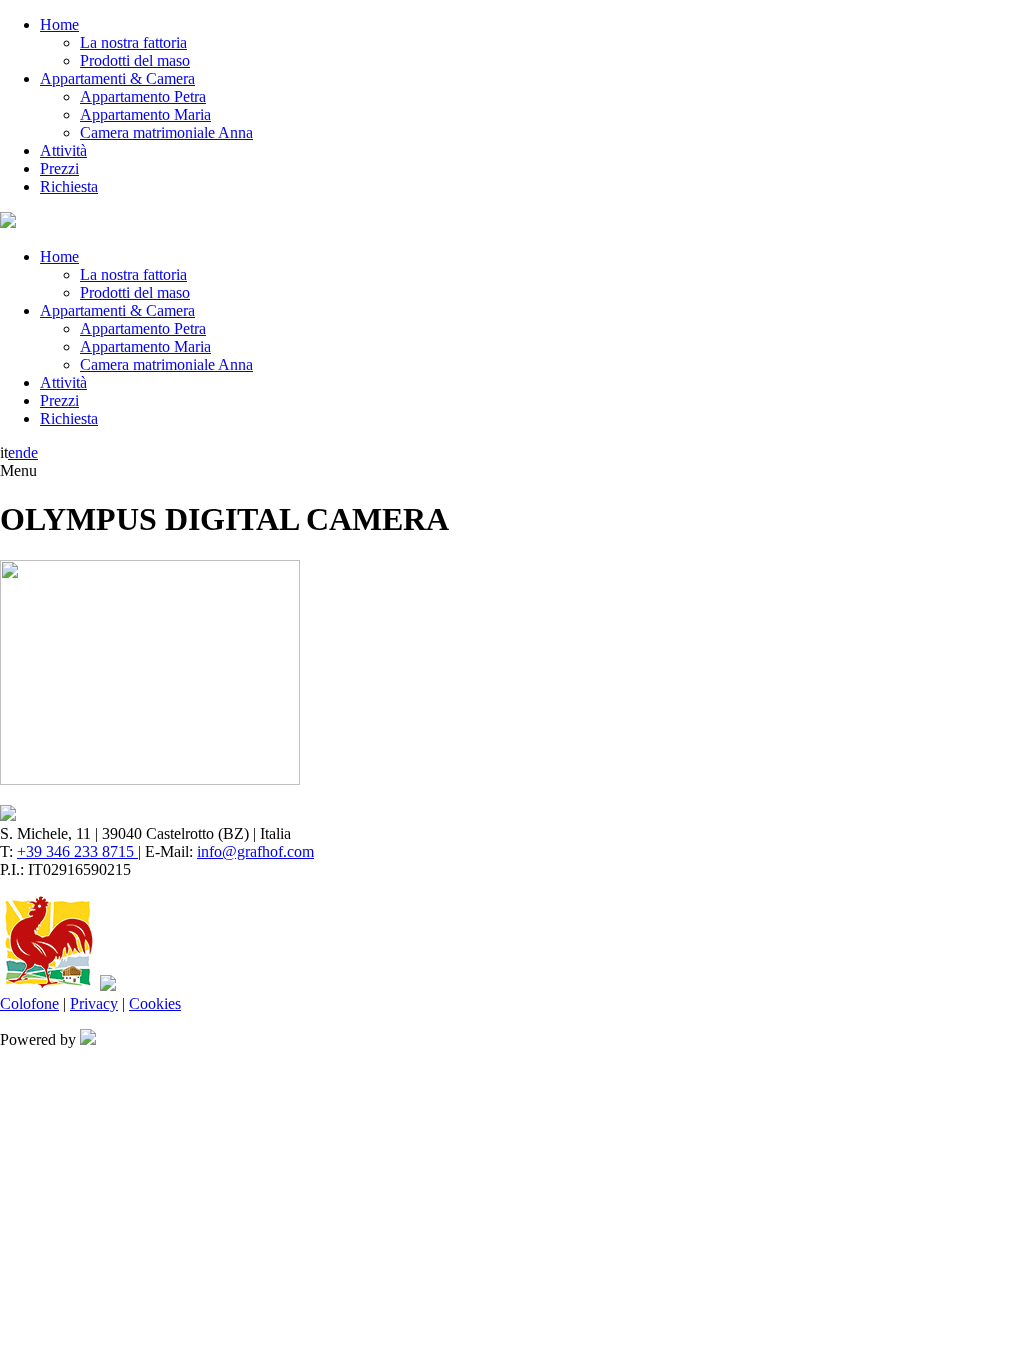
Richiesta (69, 186)
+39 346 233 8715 (77, 851)
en (15, 452)
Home (59, 24)
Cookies (155, 1003)
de (30, 452)
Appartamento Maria (145, 114)
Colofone (29, 1003)
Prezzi (59, 168)
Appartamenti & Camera (117, 78)
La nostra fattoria (133, 42)
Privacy (94, 1003)
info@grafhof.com (255, 851)
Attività (63, 150)
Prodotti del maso (135, 60)
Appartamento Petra (143, 96)
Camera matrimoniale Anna (166, 132)
